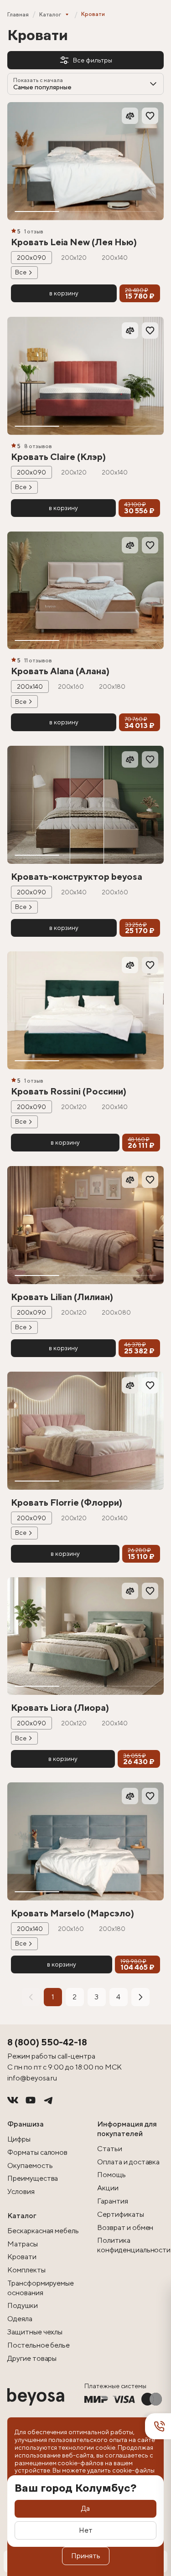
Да (85, 2508)
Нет (86, 2530)
